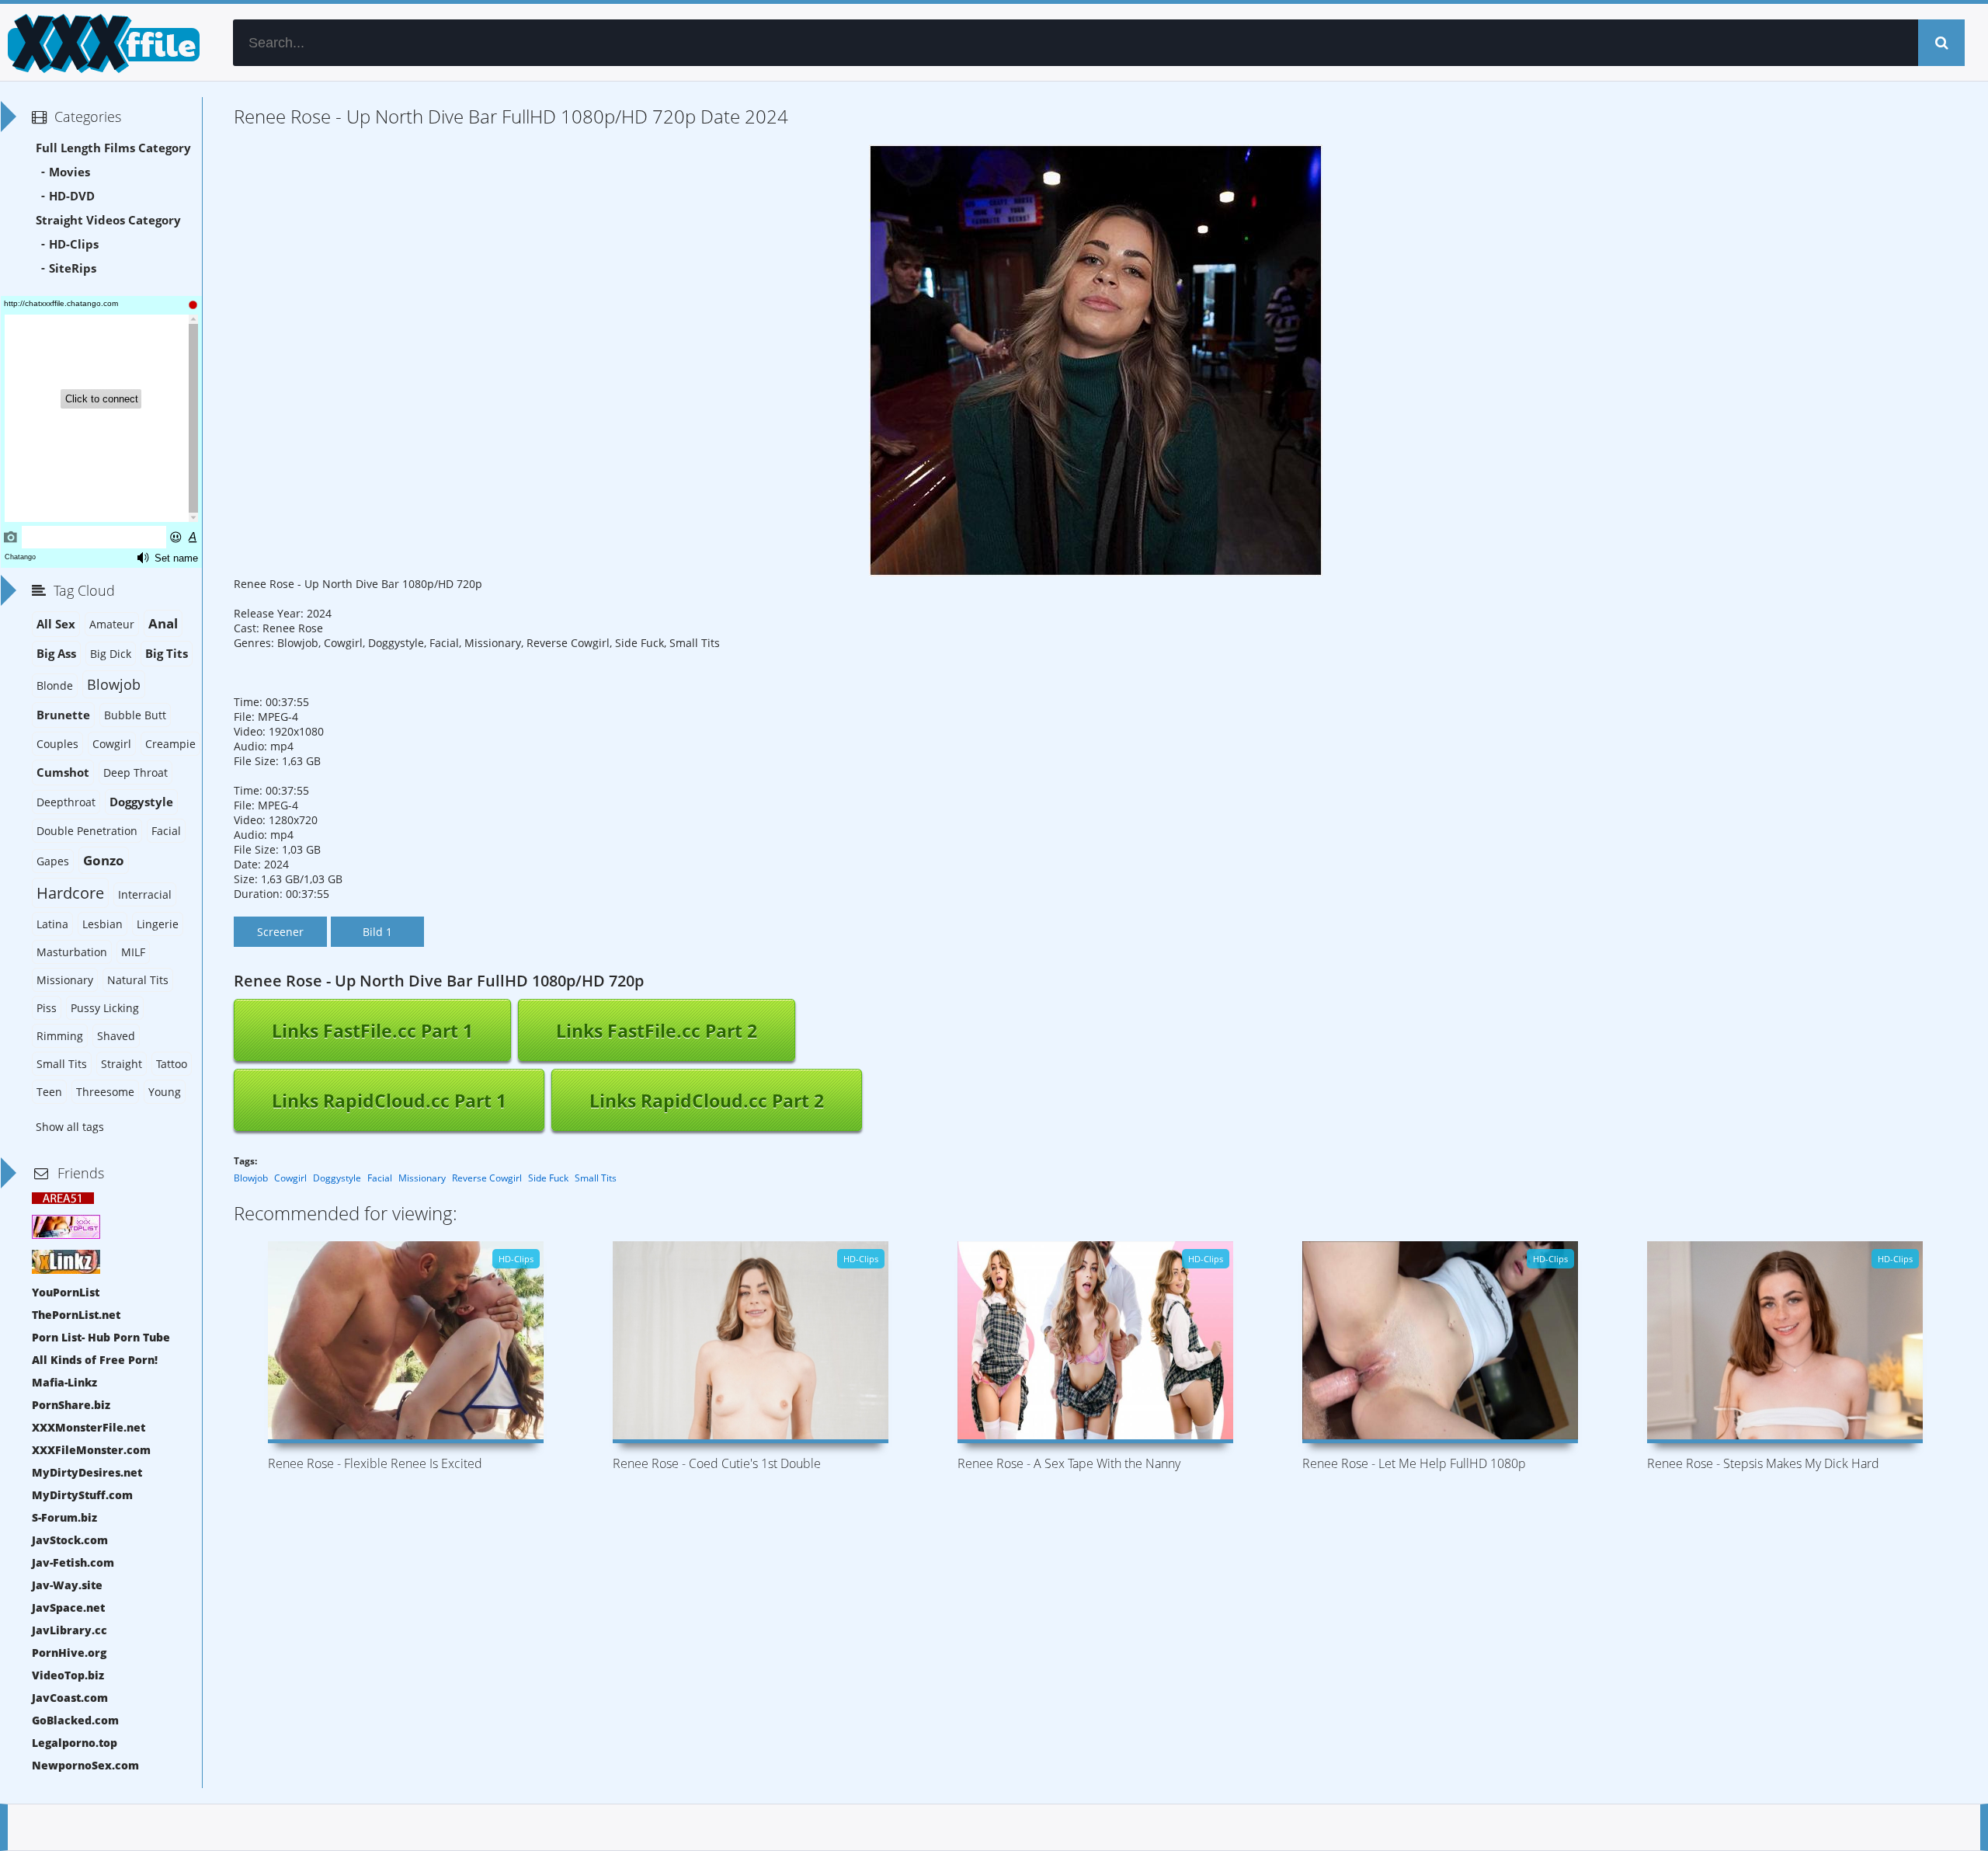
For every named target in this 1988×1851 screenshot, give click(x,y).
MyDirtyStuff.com (82, 1495)
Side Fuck (548, 1178)
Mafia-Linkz (64, 1382)
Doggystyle (337, 1178)
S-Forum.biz (64, 1517)
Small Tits (596, 1178)
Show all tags (70, 1127)
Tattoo (172, 1064)
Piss (47, 1008)
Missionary (422, 1178)
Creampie (170, 744)
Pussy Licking (105, 1008)
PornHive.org (69, 1653)
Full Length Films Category (113, 148)
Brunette (63, 715)
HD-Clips (74, 244)
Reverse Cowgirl (487, 1178)
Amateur (112, 624)
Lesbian (103, 924)
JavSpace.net (68, 1607)
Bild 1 (377, 932)
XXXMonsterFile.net (89, 1427)
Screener (280, 932)
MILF (133, 952)
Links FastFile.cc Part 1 (372, 1031)
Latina (52, 924)
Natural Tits (138, 980)
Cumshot (63, 772)
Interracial (145, 894)
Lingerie (158, 924)
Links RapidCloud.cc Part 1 (389, 1101)
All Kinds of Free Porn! (95, 1360)
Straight (122, 1064)
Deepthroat (66, 802)
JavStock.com (70, 1540)
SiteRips (73, 268)
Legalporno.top (75, 1743)
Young (165, 1092)
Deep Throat (136, 772)
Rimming (60, 1036)
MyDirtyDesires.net (87, 1472)
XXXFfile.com (101, 43)
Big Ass (56, 654)
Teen (49, 1092)
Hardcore (70, 893)
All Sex (56, 624)
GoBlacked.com (75, 1720)
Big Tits (167, 654)
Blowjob (251, 1178)
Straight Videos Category (108, 220)
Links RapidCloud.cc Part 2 (707, 1101)
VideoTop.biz (68, 1675)
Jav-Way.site (67, 1585)
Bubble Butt (135, 715)
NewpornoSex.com (85, 1765)
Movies (70, 172)
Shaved (116, 1036)
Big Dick (111, 654)
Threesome (105, 1092)
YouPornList (66, 1292)
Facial (380, 1178)
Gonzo (104, 860)
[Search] (1941, 43)
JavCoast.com (70, 1698)
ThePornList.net (76, 1315)
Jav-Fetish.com (73, 1562)
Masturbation (72, 952)
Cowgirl (290, 1178)
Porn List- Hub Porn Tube (101, 1337)
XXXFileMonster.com (91, 1450)
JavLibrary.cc (70, 1630)
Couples (57, 744)
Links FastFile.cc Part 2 (657, 1031)
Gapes (53, 861)
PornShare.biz (71, 1405)
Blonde (55, 685)
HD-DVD (72, 196)
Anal (163, 623)
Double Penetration (87, 831)
